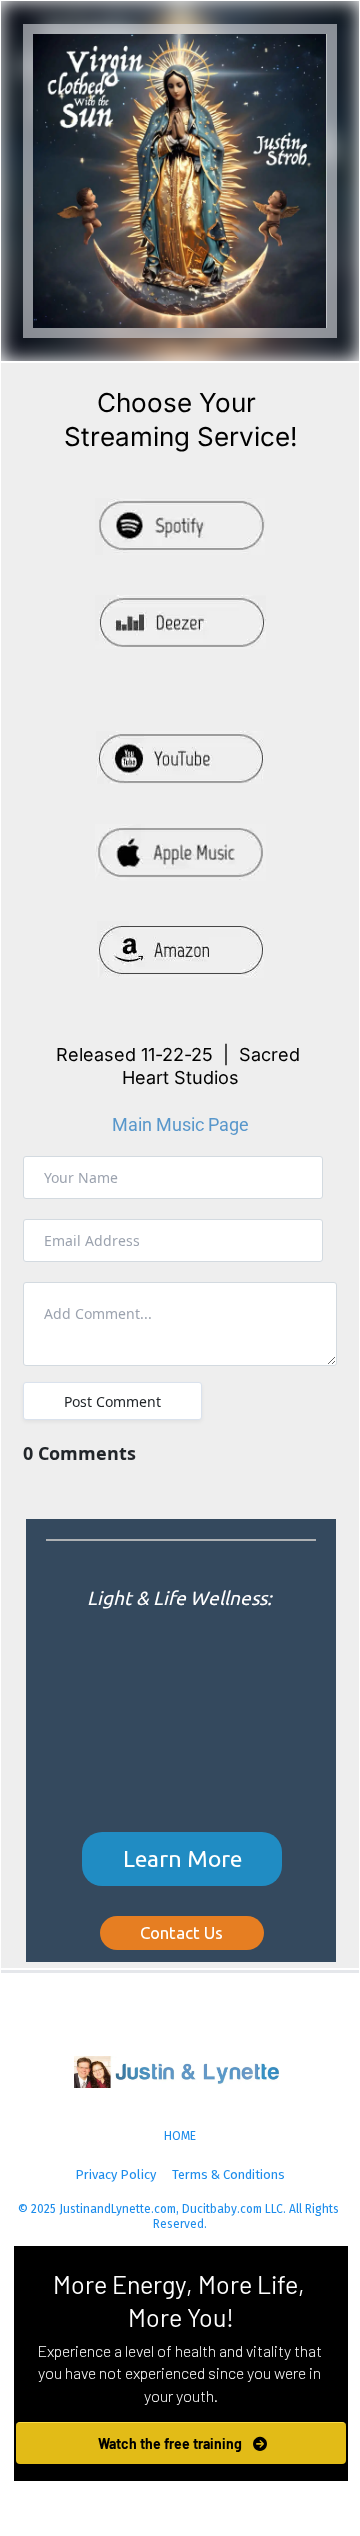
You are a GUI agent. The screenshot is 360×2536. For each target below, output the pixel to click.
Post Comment (112, 1401)
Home (180, 2136)
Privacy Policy (115, 2174)
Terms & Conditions (228, 2174)
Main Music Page (180, 1124)
